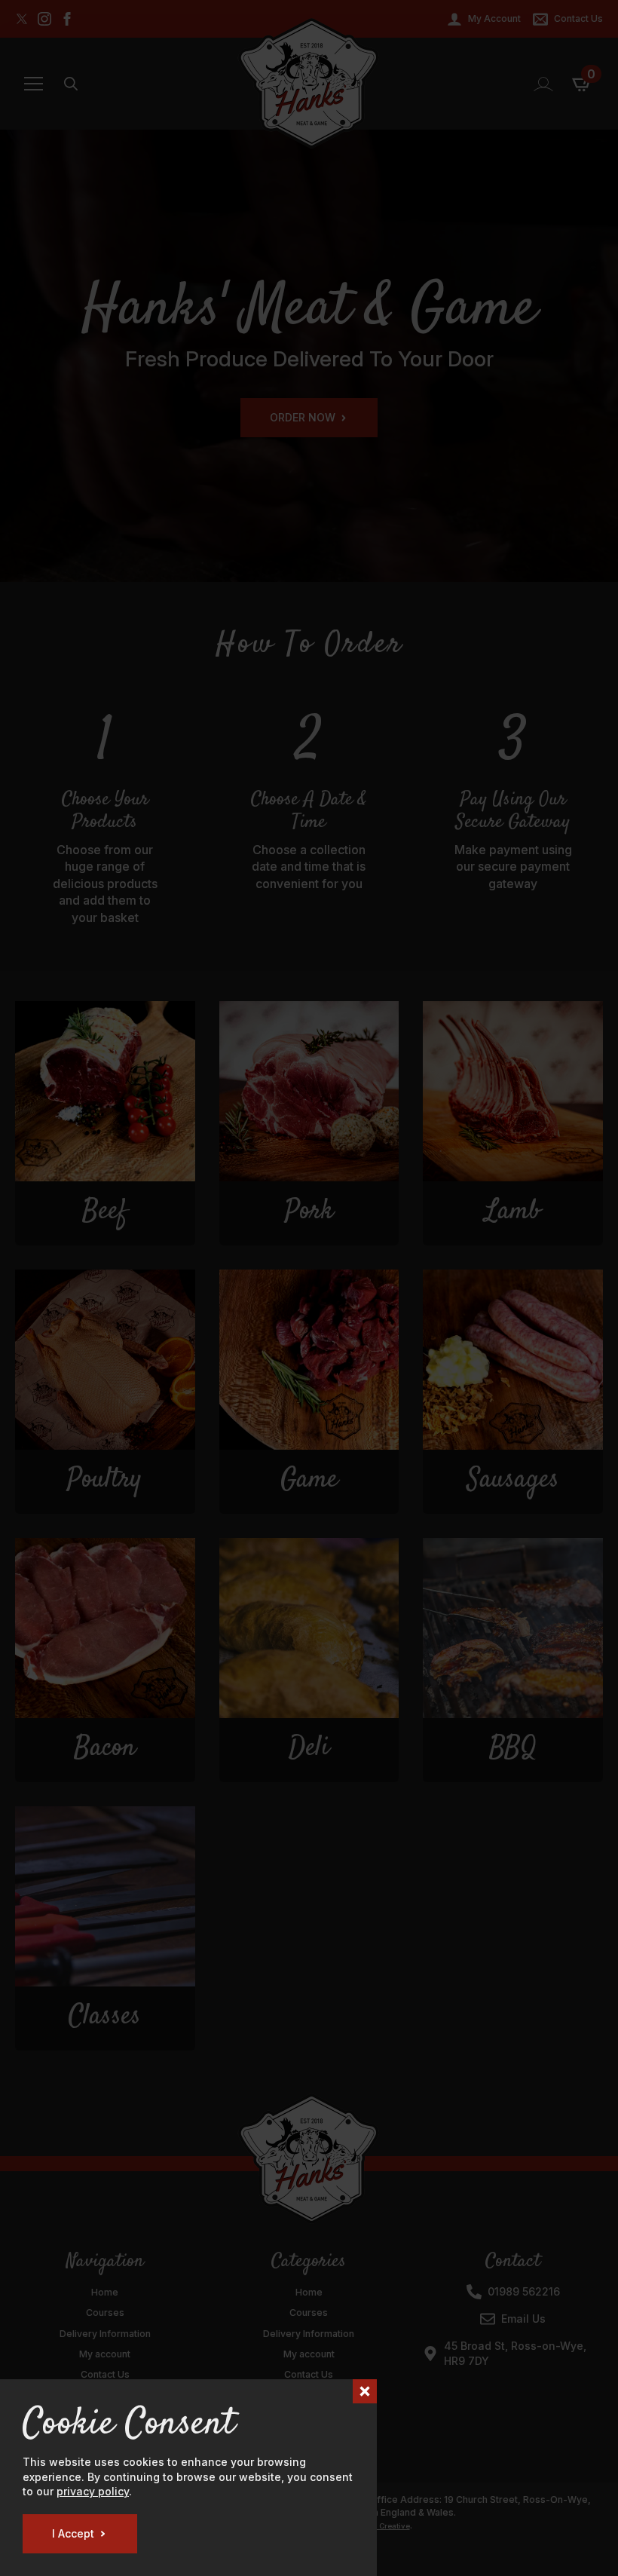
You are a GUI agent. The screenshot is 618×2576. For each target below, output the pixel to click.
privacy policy (93, 2491)
